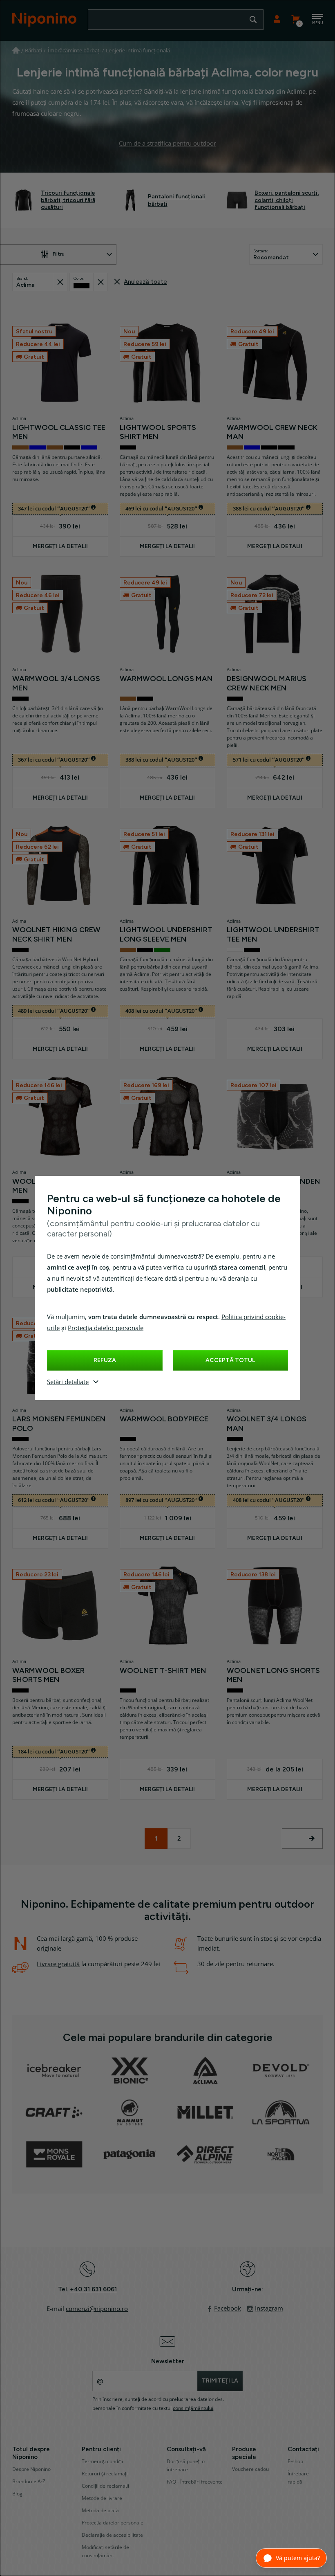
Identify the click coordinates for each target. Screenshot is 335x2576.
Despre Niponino (31, 2469)
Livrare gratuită (58, 1964)
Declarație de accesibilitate (112, 2535)
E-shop (295, 2461)
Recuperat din (60, 282)
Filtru (59, 254)
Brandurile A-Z (29, 2482)
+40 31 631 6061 (93, 2289)
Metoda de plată (100, 2511)
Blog (17, 2494)
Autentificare (277, 20)
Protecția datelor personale (106, 1328)
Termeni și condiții (102, 2461)
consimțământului (193, 2408)
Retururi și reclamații (105, 2474)
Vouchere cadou (250, 2469)
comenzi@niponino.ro (97, 2309)
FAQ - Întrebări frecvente (195, 2482)
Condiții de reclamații (105, 2486)
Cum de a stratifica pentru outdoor (167, 144)
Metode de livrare (102, 2498)
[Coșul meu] (295, 20)
